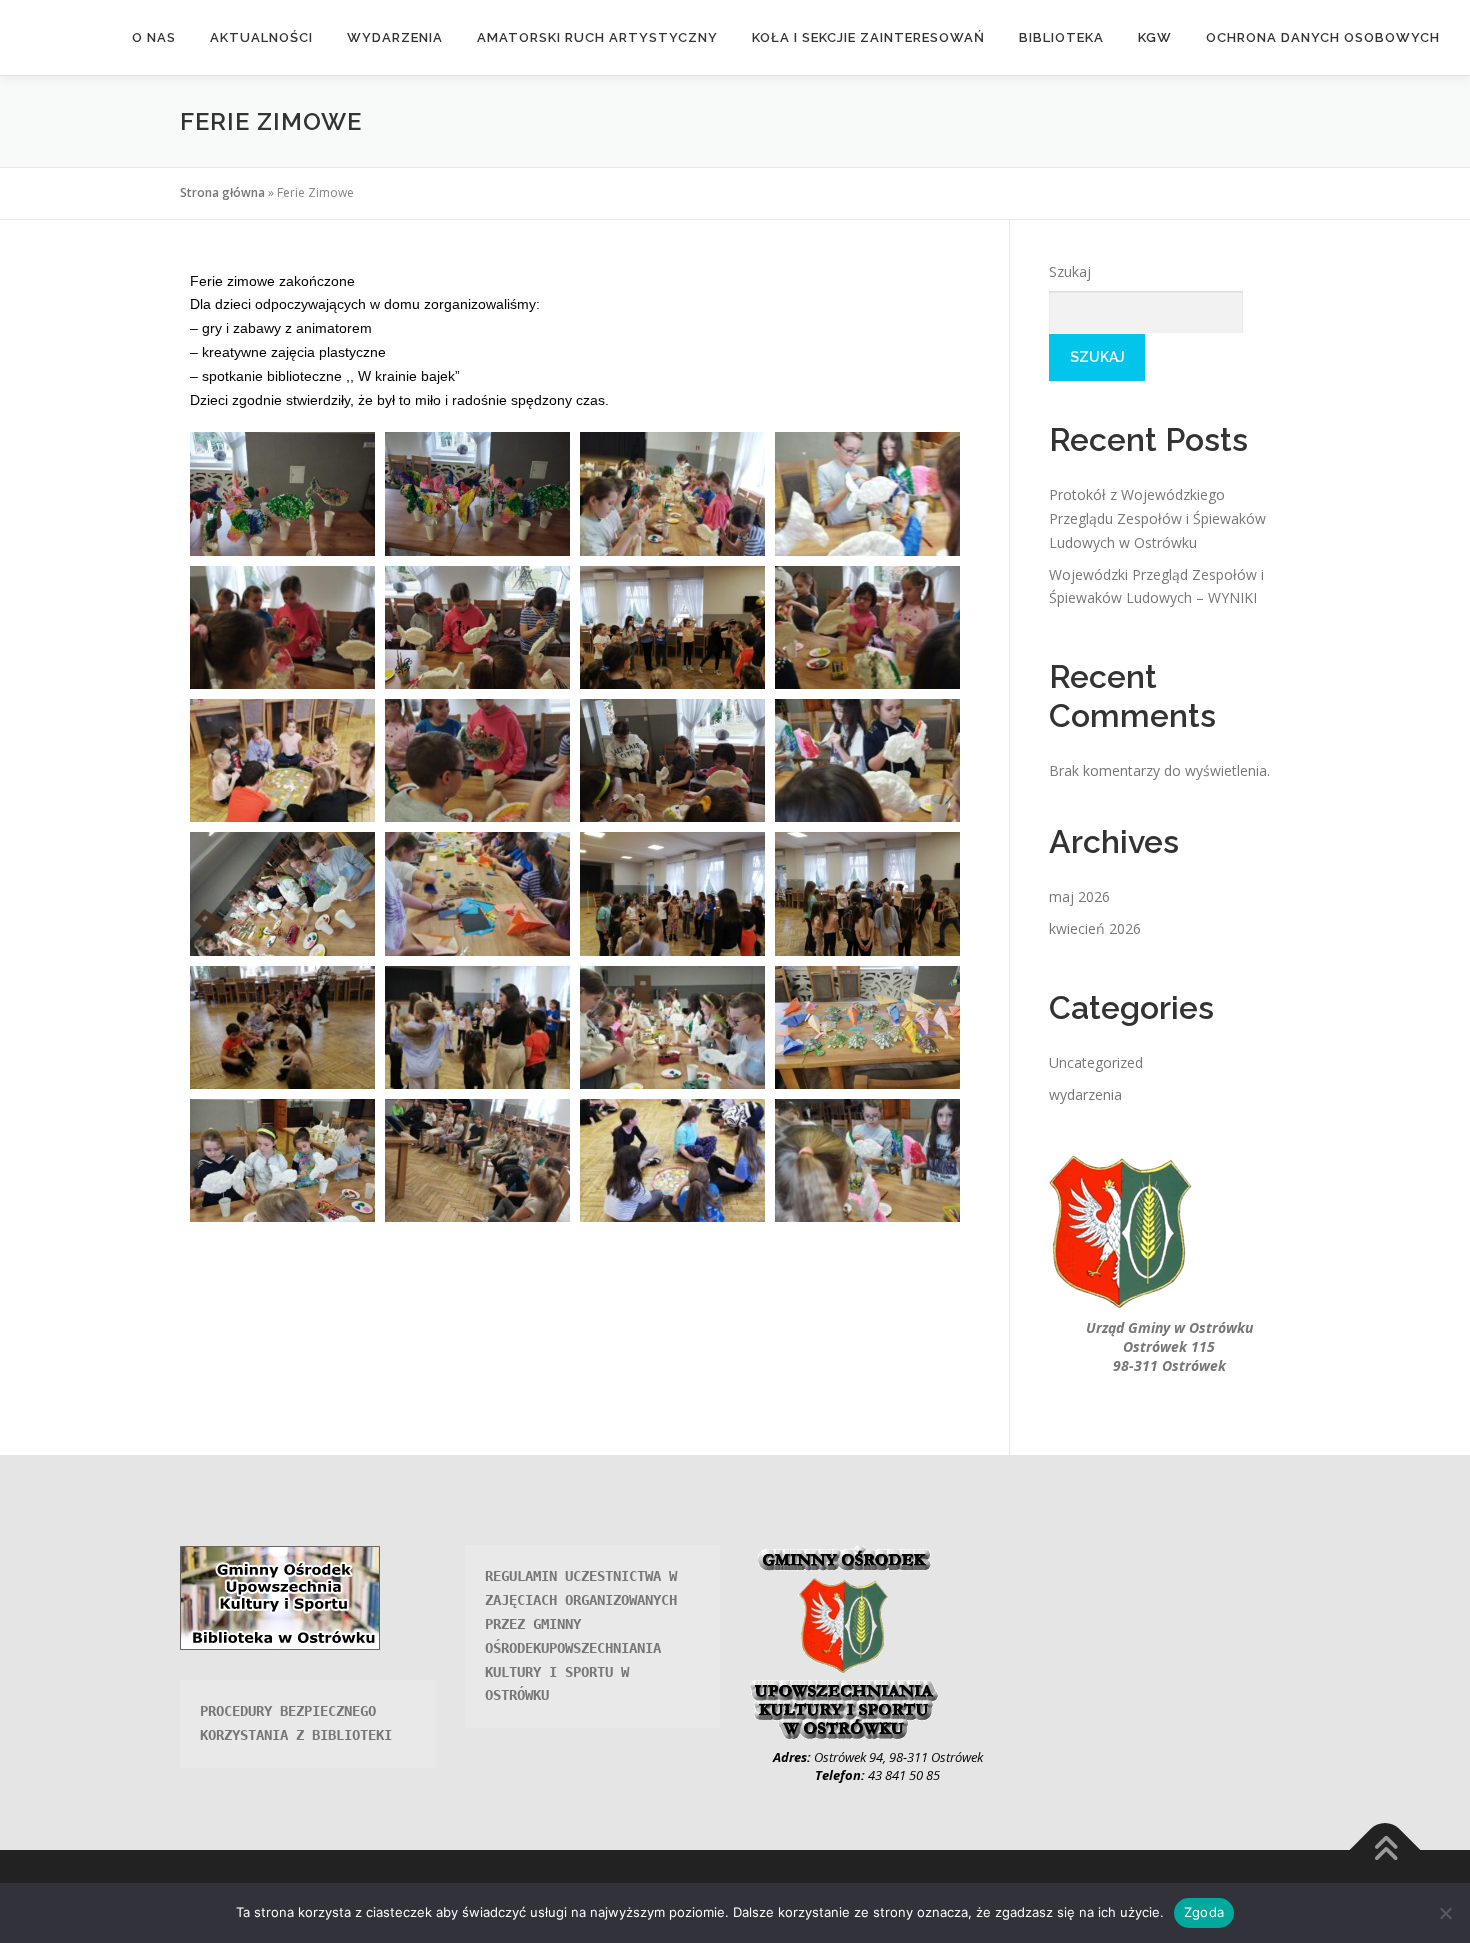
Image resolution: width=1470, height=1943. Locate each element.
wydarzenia (1085, 1094)
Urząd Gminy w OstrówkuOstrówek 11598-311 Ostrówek (1169, 1346)
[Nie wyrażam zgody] (1445, 1913)
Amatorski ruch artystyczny (597, 37)
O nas (154, 37)
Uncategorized (1096, 1062)
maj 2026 (1079, 896)
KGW (1155, 37)
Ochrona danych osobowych (1323, 37)
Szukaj (1070, 271)
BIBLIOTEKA (1061, 37)
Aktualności (261, 37)
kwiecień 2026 (1095, 928)
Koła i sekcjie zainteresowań (868, 37)
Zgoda (1204, 1912)
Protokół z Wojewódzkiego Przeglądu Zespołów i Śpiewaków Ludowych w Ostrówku (1157, 518)
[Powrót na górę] (1385, 1849)
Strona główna (222, 192)
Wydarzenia (395, 37)
